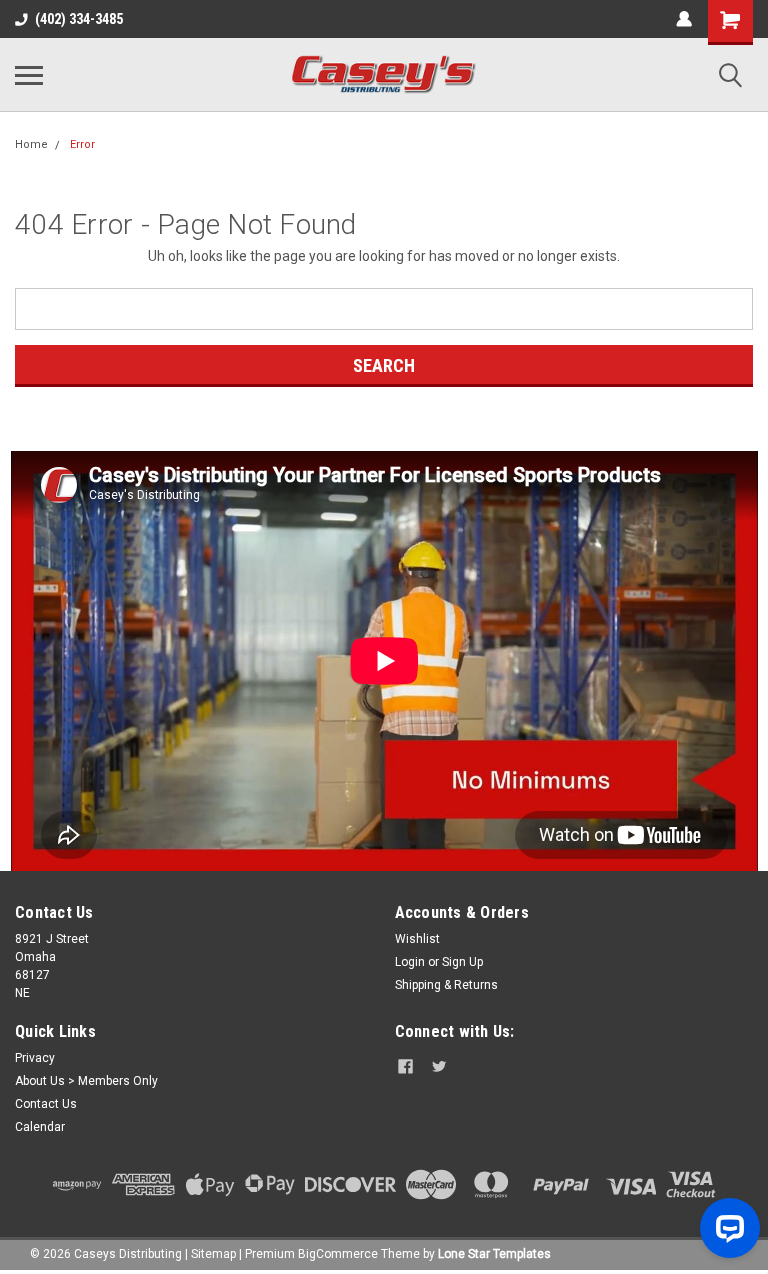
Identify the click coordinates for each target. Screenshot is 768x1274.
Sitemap (213, 1254)
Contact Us (46, 1104)
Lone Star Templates (494, 1254)
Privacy (35, 1058)
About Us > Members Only (86, 1081)
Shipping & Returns (446, 985)
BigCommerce (338, 1254)
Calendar (40, 1127)
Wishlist (417, 939)
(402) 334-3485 (79, 19)
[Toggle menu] (29, 75)
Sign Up (462, 962)
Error (82, 144)
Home (31, 144)
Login (410, 962)
